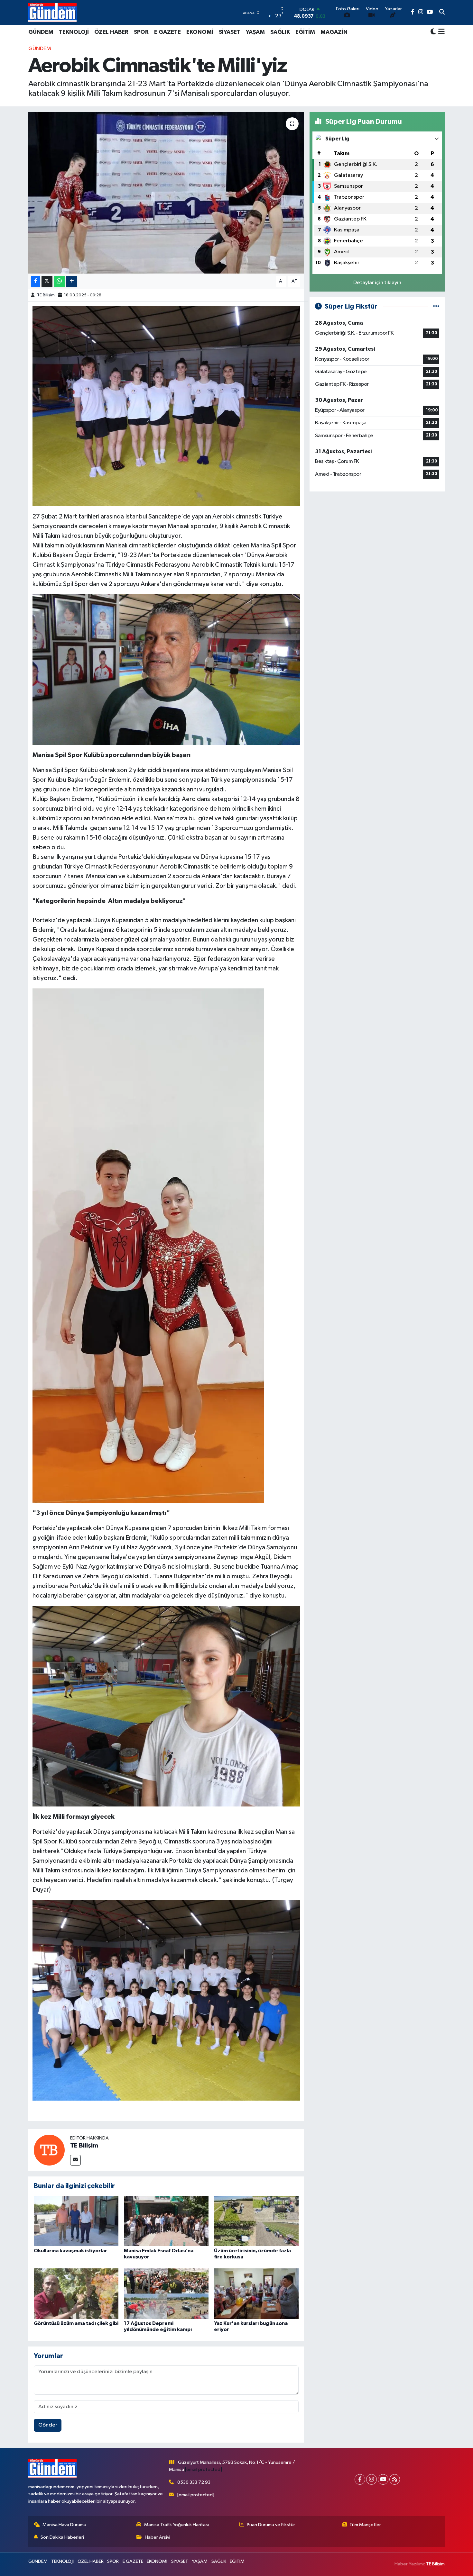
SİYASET (230, 32)
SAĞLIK (280, 32)
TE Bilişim (46, 295)
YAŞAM (255, 32)
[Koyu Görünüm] (433, 32)
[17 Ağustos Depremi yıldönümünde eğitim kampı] (166, 2294)
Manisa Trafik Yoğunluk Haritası (176, 2525)
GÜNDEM (41, 32)
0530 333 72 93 (194, 2482)
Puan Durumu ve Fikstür (271, 2525)
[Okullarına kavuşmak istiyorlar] (76, 2221)
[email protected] (204, 2469)
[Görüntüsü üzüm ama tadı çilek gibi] (76, 2294)
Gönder (48, 2425)
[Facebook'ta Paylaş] (35, 281)
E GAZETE (167, 32)
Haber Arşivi (158, 2537)
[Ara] (442, 13)
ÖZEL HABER (111, 32)
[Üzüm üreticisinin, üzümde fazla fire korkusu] (256, 2221)
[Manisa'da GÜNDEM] (52, 13)
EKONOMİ (200, 32)
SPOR (141, 32)
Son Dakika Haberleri (62, 2537)
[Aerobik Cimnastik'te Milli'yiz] (166, 193)
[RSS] (395, 2479)
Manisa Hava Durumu (64, 2525)
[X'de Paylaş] (47, 281)
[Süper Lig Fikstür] (436, 306)
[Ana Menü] (440, 32)
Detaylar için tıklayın (377, 283)
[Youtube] (383, 2479)
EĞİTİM (305, 32)
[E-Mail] (75, 2160)
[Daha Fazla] (72, 281)
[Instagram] (371, 2479)
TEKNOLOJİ (74, 32)
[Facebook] (360, 2479)
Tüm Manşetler (365, 2525)
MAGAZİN (334, 32)
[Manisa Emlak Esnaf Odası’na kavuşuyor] (166, 2221)
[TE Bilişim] (49, 2150)
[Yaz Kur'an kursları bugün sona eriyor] (256, 2294)
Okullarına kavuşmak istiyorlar (70, 2251)
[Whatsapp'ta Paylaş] (59, 281)
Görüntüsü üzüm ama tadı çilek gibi (76, 2323)
